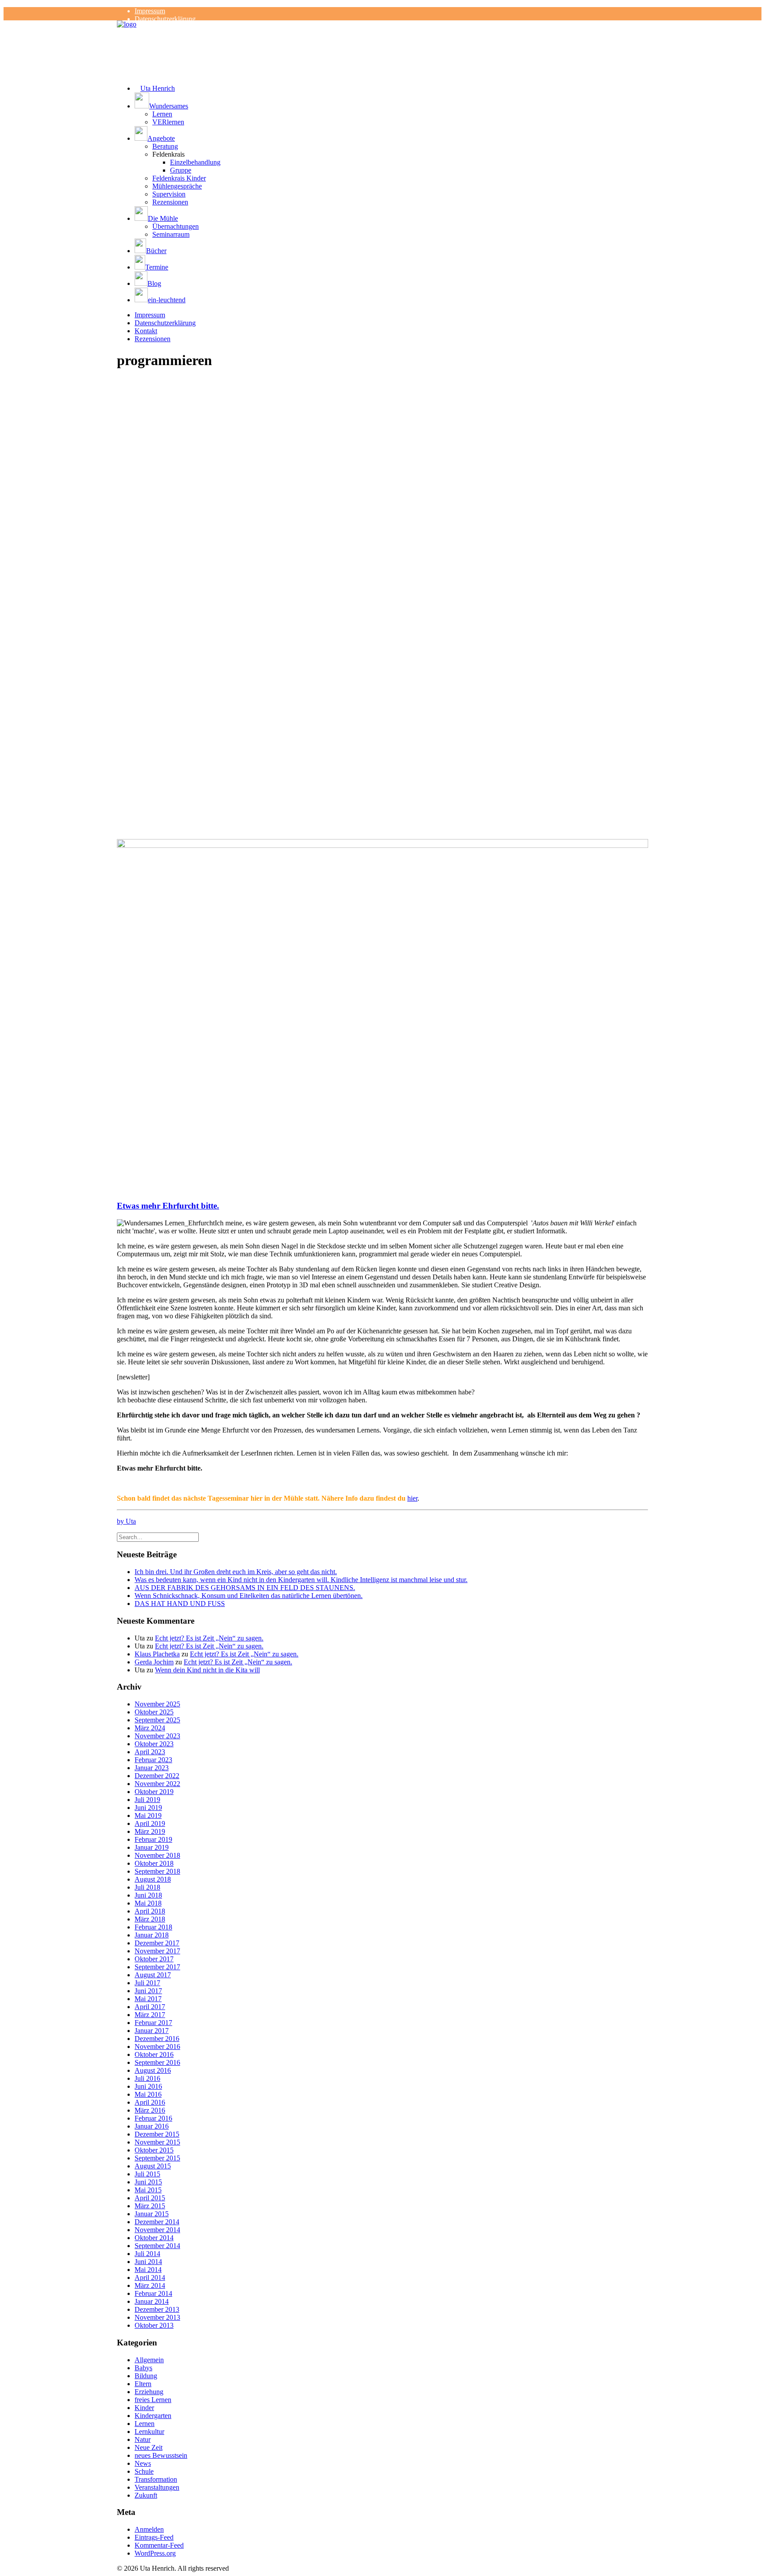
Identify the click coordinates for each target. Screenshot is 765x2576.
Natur (143, 2439)
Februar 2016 (153, 2118)
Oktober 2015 (154, 2150)
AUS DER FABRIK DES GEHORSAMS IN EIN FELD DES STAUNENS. (245, 1588)
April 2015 (150, 2198)
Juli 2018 (147, 1887)
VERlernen (168, 122)
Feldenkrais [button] (168, 154)
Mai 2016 (148, 2094)
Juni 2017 (148, 1991)
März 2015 (150, 2206)
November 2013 (157, 2317)
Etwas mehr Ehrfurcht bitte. (168, 1206)
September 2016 (157, 2062)
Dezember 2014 (157, 2222)
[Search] (158, 1537)
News (143, 2463)
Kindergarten (153, 2416)
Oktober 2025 (154, 1712)
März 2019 (150, 1831)
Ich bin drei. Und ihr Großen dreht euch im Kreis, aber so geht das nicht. (236, 1572)
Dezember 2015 (157, 2134)
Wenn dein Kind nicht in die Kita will (207, 1670)
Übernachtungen (176, 226)
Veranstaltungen (157, 2487)
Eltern (143, 2384)
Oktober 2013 (154, 2325)
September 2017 (157, 1967)
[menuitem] (391, 11)
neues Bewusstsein (161, 2455)
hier (412, 1498)
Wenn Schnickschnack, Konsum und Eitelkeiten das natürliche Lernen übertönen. (249, 1596)
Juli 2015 (147, 2174)
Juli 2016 (147, 2078)
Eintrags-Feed (154, 2537)
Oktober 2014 (154, 2238)
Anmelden (149, 2529)
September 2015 (157, 2158)
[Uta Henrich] (382, 38)
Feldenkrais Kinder (179, 178)
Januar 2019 (152, 1847)
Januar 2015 (152, 2214)
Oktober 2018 (154, 1863)
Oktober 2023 (154, 1744)
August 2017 (153, 1975)
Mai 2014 (148, 2270)
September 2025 (157, 1720)
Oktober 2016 (154, 2054)
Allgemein (149, 2360)
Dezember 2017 (157, 1943)
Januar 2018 (152, 1935)
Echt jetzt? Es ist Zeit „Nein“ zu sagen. (209, 1638)
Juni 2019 (148, 1808)
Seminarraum (171, 234)
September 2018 (157, 1871)
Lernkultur (149, 2432)
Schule (144, 2471)
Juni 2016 (148, 2086)
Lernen (162, 114)
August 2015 (153, 2166)
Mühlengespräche (177, 186)
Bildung (146, 2376)
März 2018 (150, 1919)
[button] (391, 101)
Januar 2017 (152, 2031)
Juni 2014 (148, 2262)
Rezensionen (170, 202)
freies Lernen (153, 2400)
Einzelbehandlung (195, 162)
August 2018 (153, 1879)
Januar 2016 (152, 2126)
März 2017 (150, 2015)
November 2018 (157, 1855)
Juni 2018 (148, 1895)
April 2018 (150, 1911)
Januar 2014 (152, 2301)
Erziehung (149, 2392)
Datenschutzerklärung (165, 19)
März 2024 (150, 1728)
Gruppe (181, 170)
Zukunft (146, 2495)
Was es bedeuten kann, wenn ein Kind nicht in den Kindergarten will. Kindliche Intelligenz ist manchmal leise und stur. (301, 1580)
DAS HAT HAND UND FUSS (180, 1604)
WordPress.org (155, 2553)
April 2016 (150, 2102)
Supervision (169, 194)
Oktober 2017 (154, 1959)
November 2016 (157, 2047)
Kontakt (146, 331)
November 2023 (157, 1736)
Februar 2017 (153, 2023)
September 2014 (157, 2246)
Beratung (165, 146)
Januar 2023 (152, 1768)
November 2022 (157, 1784)
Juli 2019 (147, 1800)
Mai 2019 (148, 1816)
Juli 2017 (147, 1983)
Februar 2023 (153, 1760)
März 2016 (150, 2110)
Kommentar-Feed (159, 2545)
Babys (143, 2368)
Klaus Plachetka (157, 1654)
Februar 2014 (153, 2293)
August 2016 (153, 2070)
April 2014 (150, 2278)
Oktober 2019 (154, 1792)
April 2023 (150, 1752)
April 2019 (150, 1823)
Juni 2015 (148, 2182)
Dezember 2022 (157, 1776)
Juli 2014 (147, 2254)
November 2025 (157, 1704)
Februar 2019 (153, 1839)
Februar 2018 (153, 1927)
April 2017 (150, 2007)
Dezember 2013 (157, 2309)
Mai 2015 (148, 2190)
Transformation (156, 2479)
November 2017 (157, 1951)
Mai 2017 (148, 1999)
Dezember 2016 (157, 2039)
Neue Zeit (149, 2447)
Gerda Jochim (154, 1662)
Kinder (144, 2408)
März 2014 (150, 2285)
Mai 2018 (148, 1903)
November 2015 (157, 2142)
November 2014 (157, 2230)
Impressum (150, 11)
